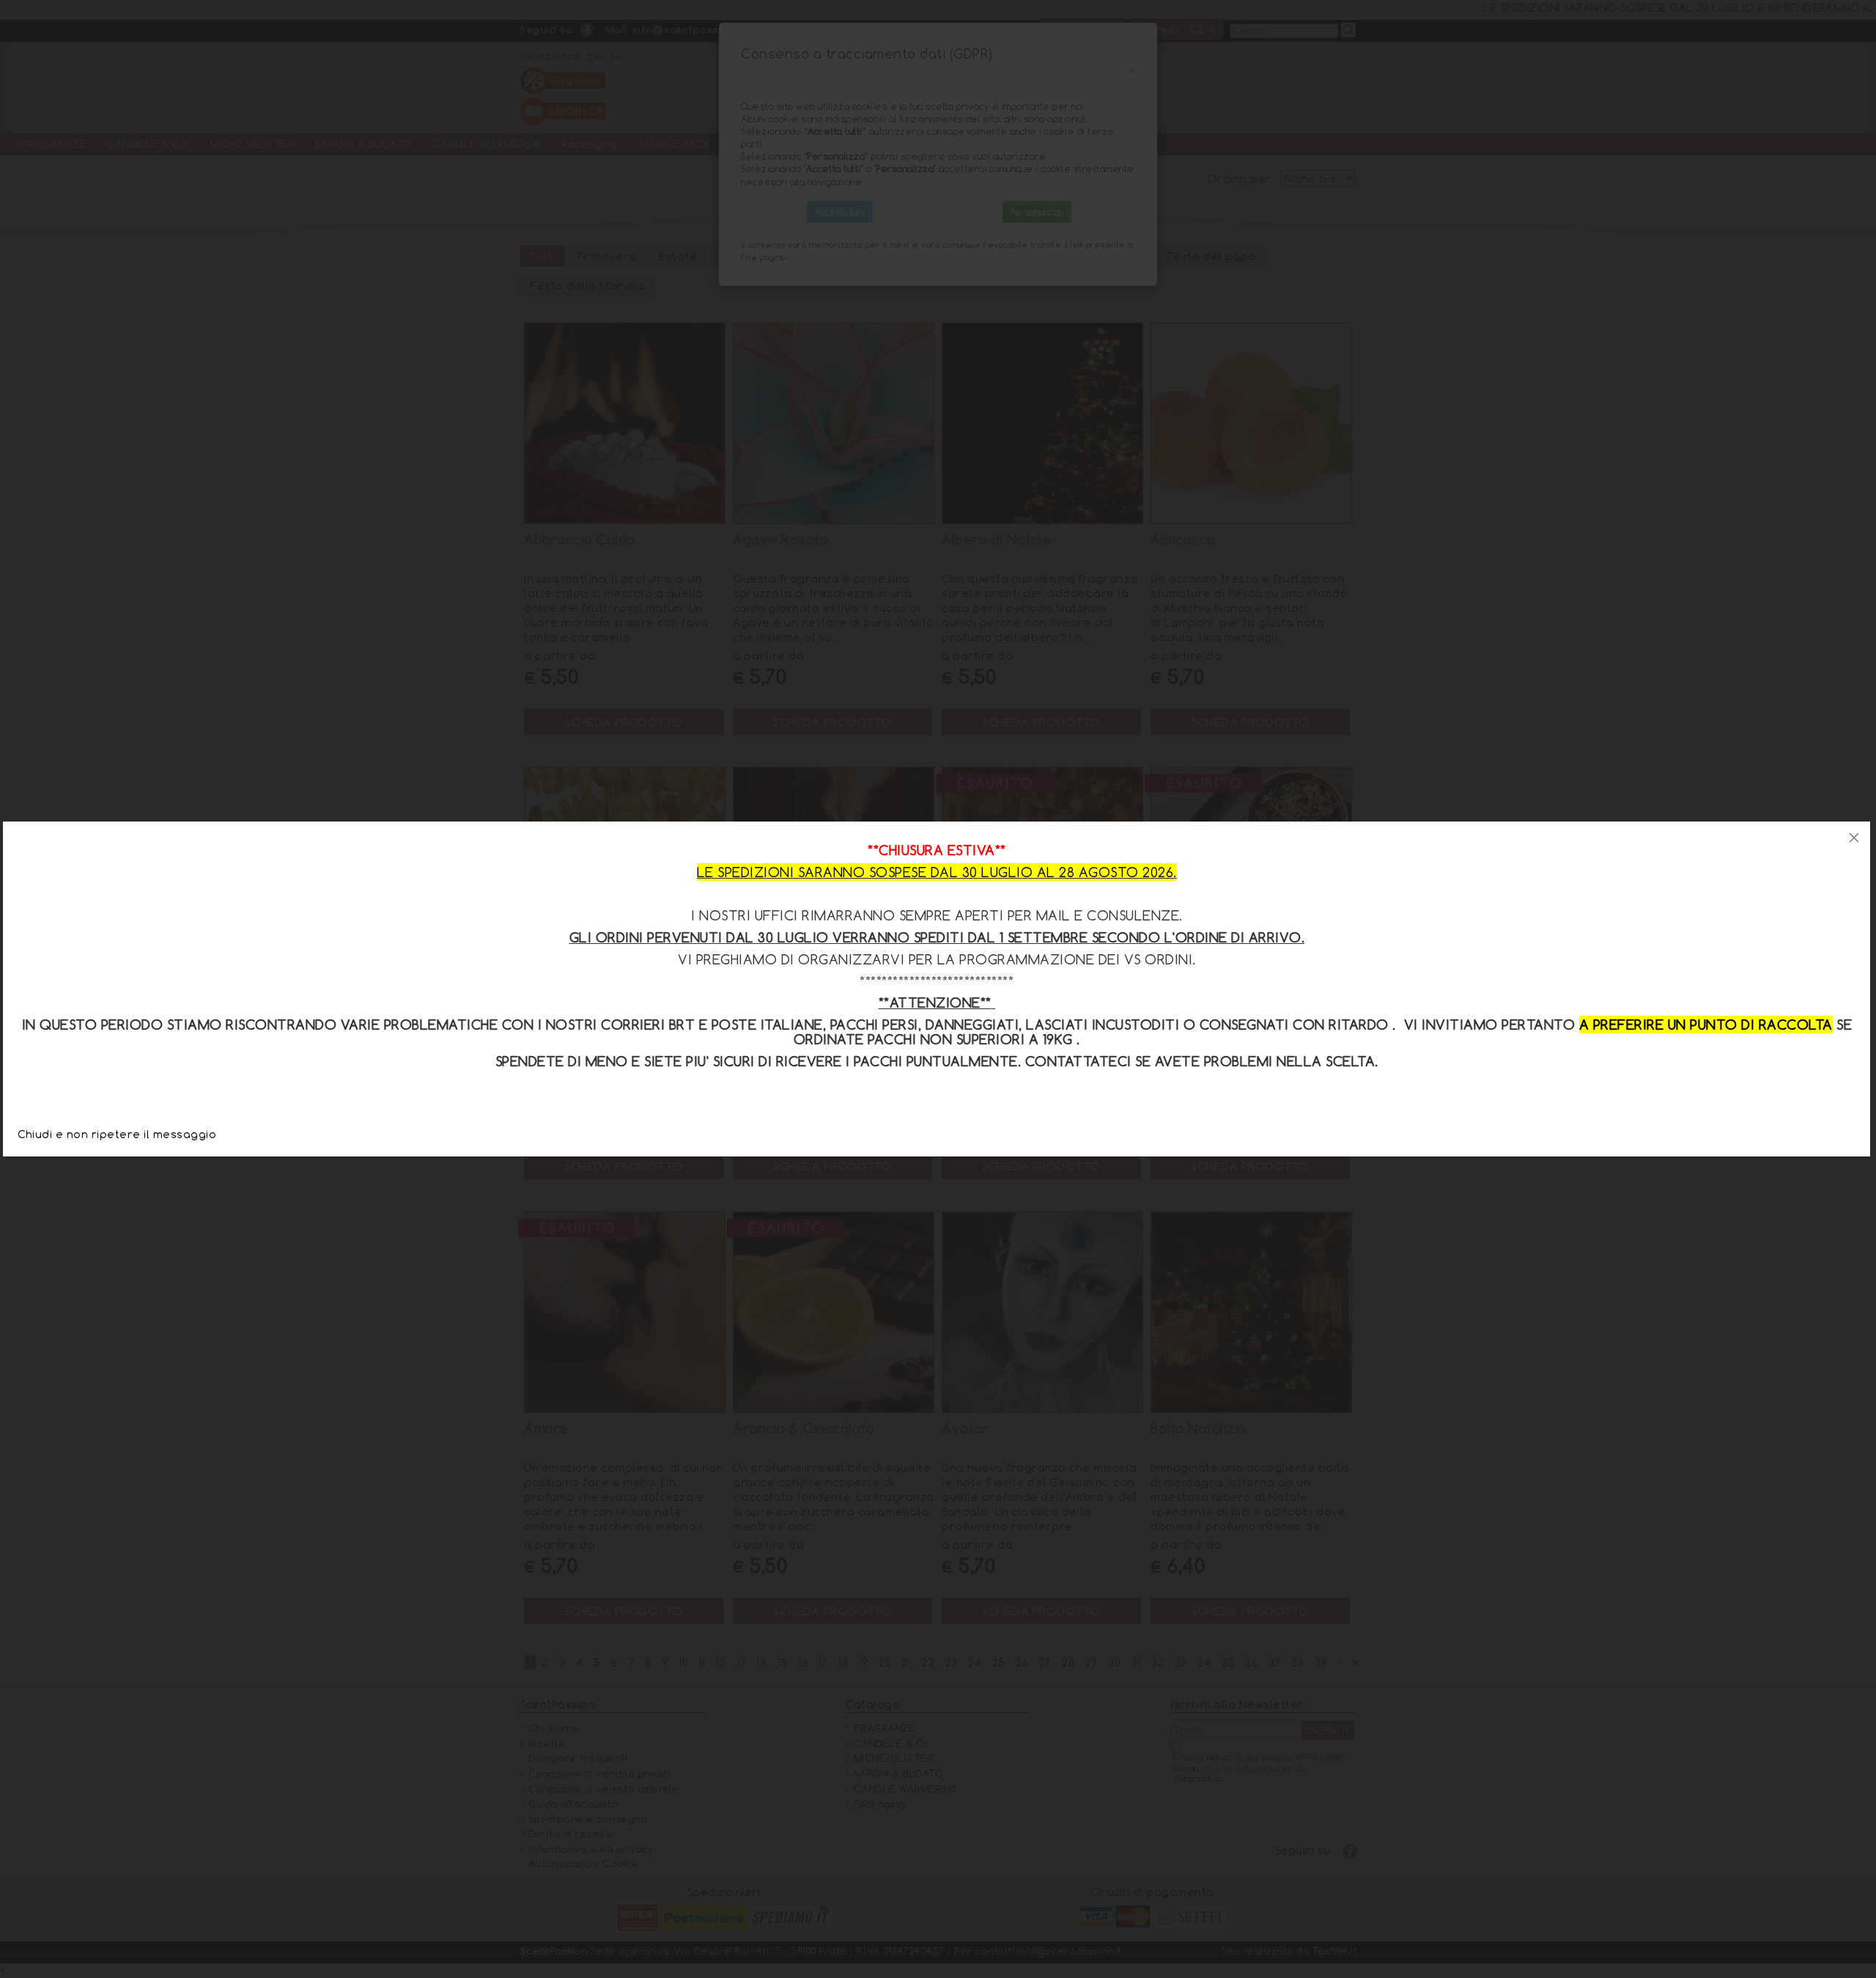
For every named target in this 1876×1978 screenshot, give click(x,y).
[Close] (1854, 838)
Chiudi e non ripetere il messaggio (117, 1134)
